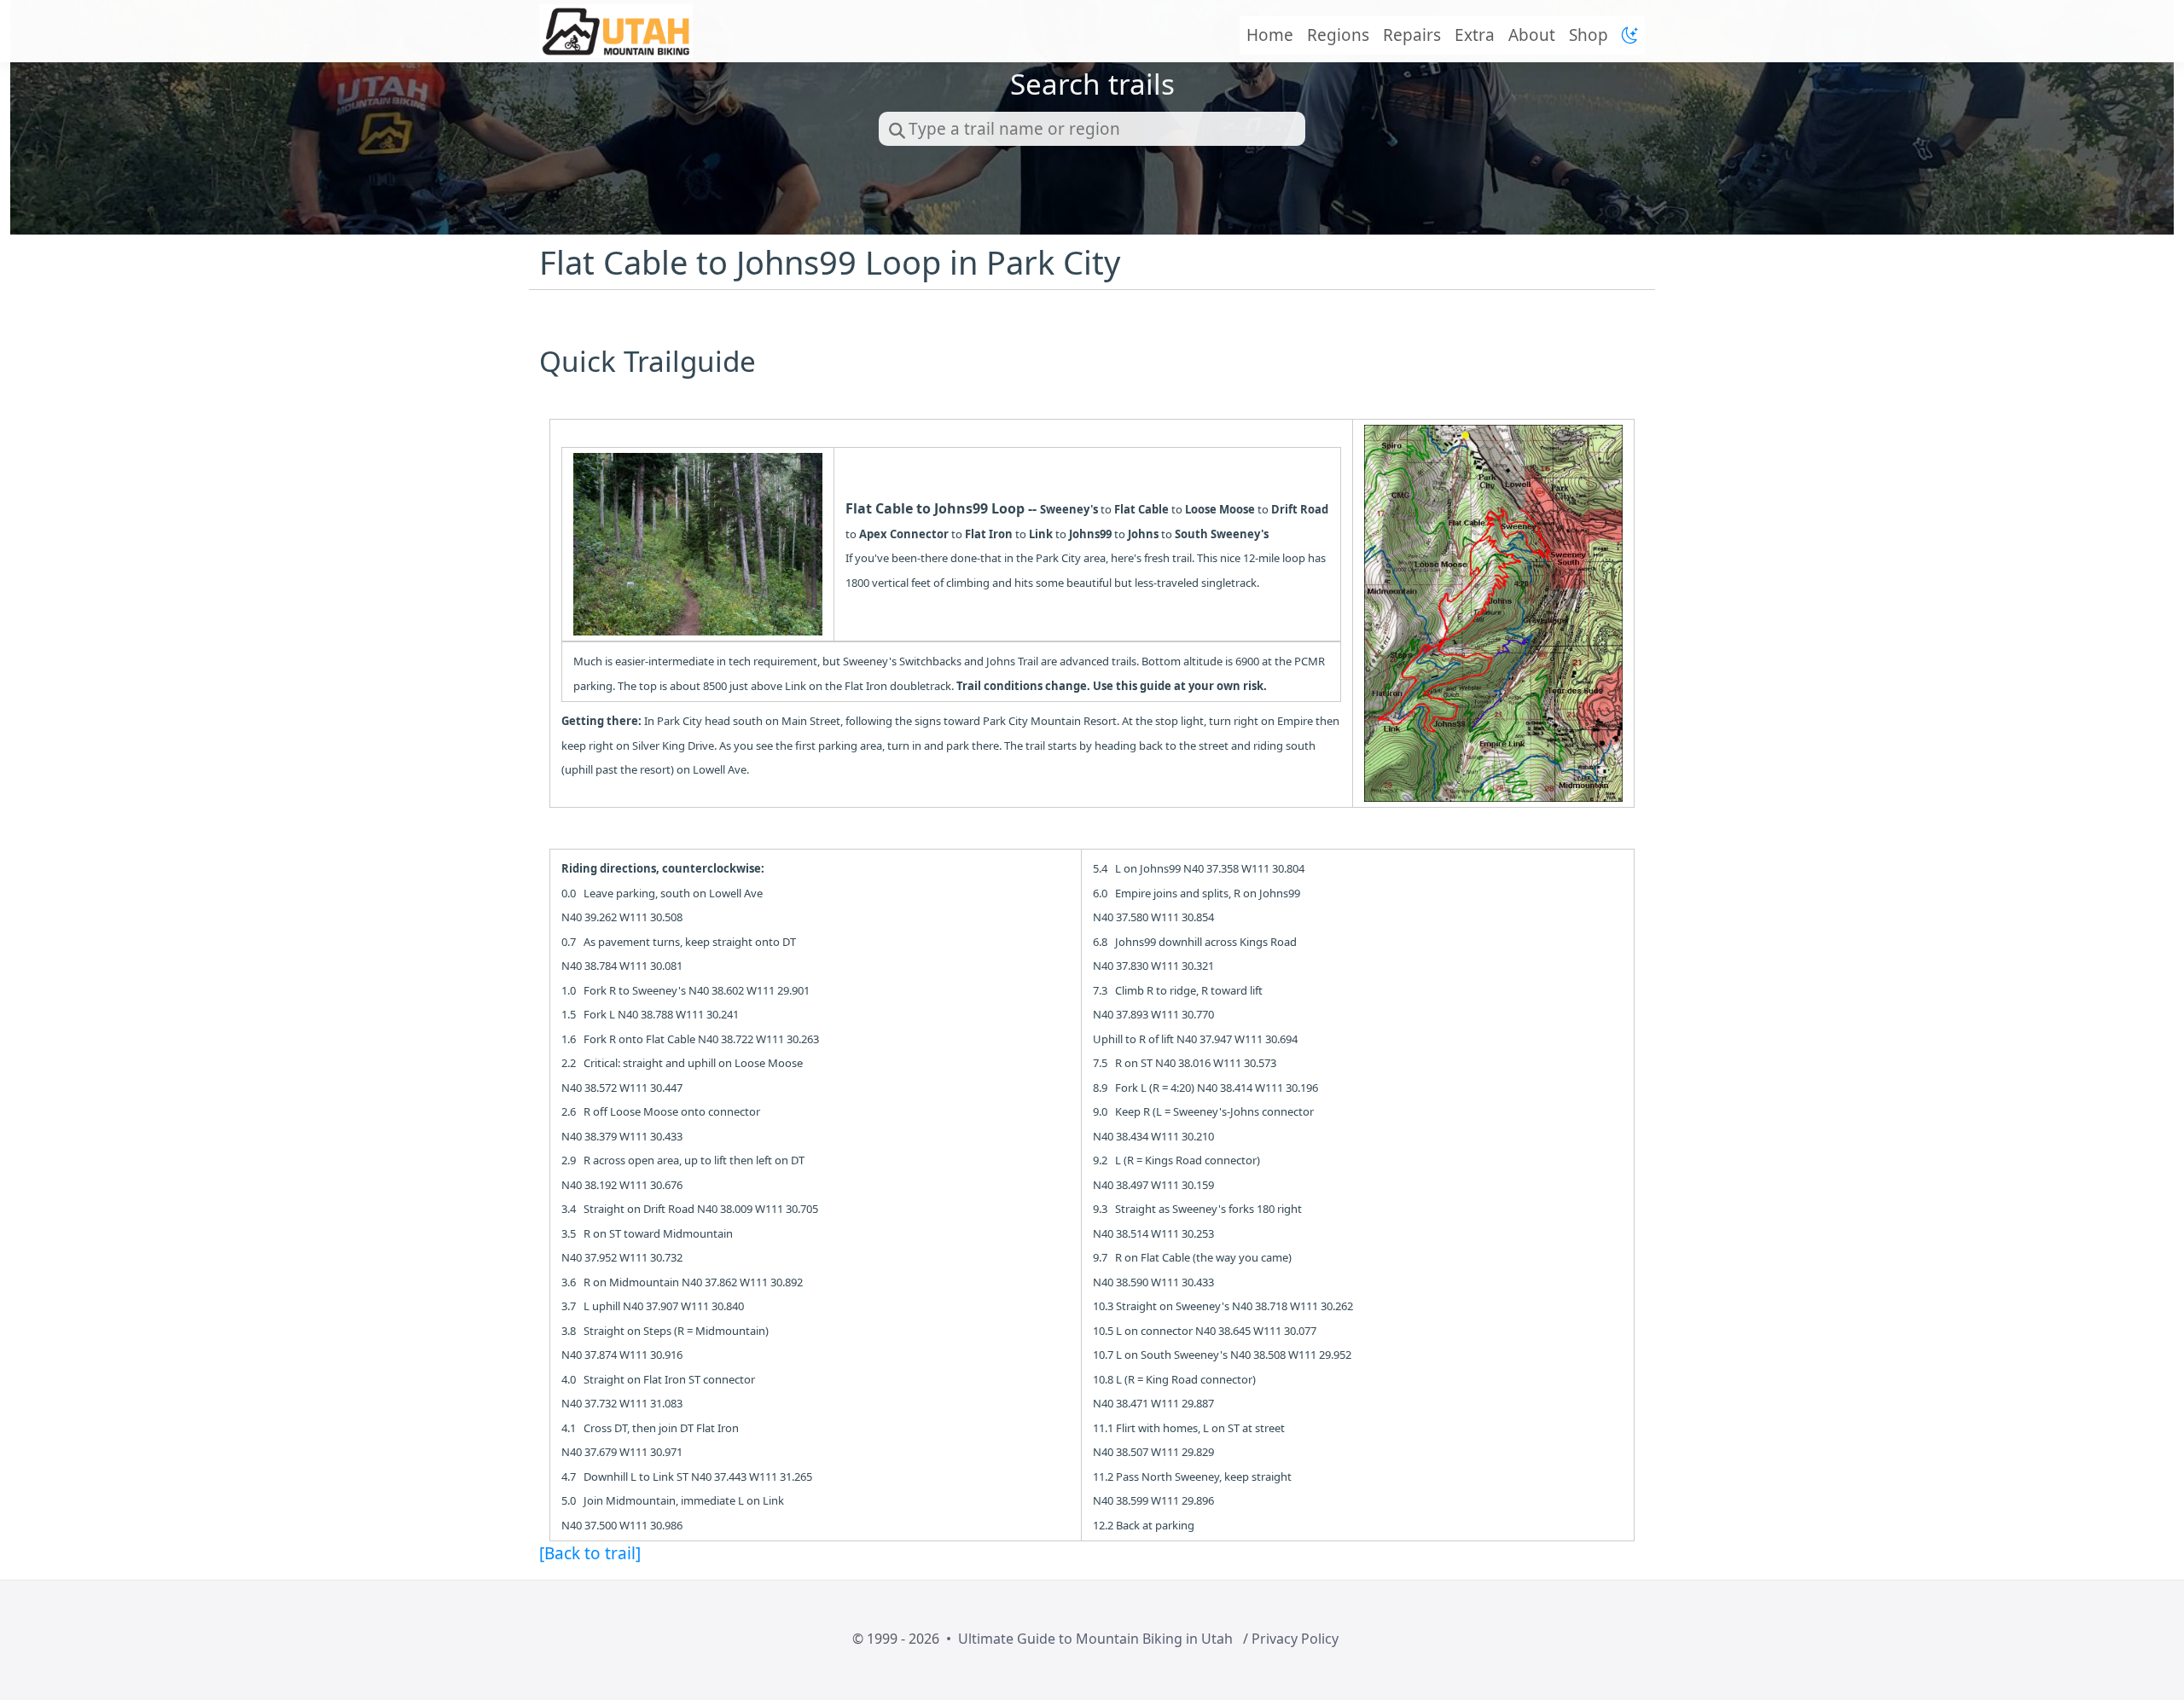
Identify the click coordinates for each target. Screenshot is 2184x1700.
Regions (1338, 35)
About (1532, 35)
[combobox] (1092, 129)
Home (1270, 35)
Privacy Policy (1295, 1639)
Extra (1475, 35)
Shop (1589, 35)
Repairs (1412, 35)
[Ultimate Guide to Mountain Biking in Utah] (616, 31)
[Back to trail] (590, 1553)
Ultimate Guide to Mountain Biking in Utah (1095, 1639)
